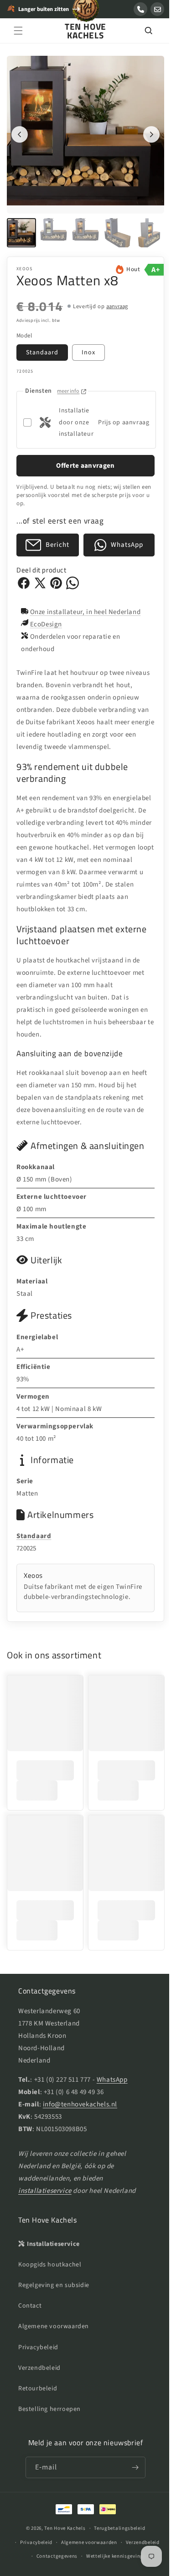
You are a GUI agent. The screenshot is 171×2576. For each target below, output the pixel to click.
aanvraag (117, 299)
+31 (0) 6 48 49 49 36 (74, 2113)
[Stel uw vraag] (157, 9)
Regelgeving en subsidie (54, 2306)
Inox (88, 346)
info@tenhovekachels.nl (80, 2125)
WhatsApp (112, 2101)
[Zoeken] (141, 31)
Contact (30, 2327)
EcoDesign (46, 617)
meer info (68, 384)
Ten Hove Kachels (62, 2549)
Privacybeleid (38, 2368)
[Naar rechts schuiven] (145, 131)
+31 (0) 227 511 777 (62, 2101)
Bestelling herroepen (49, 2431)
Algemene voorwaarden (54, 2348)
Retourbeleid (38, 2410)
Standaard (42, 346)
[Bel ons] (140, 9)
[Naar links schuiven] (20, 131)
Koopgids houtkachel (50, 2286)
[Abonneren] (132, 2489)
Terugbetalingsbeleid (116, 2550)
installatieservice (45, 2212)
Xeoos (25, 262)
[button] (18, 31)
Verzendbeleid (39, 2389)
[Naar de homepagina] (86, 13)
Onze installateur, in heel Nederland (85, 605)
